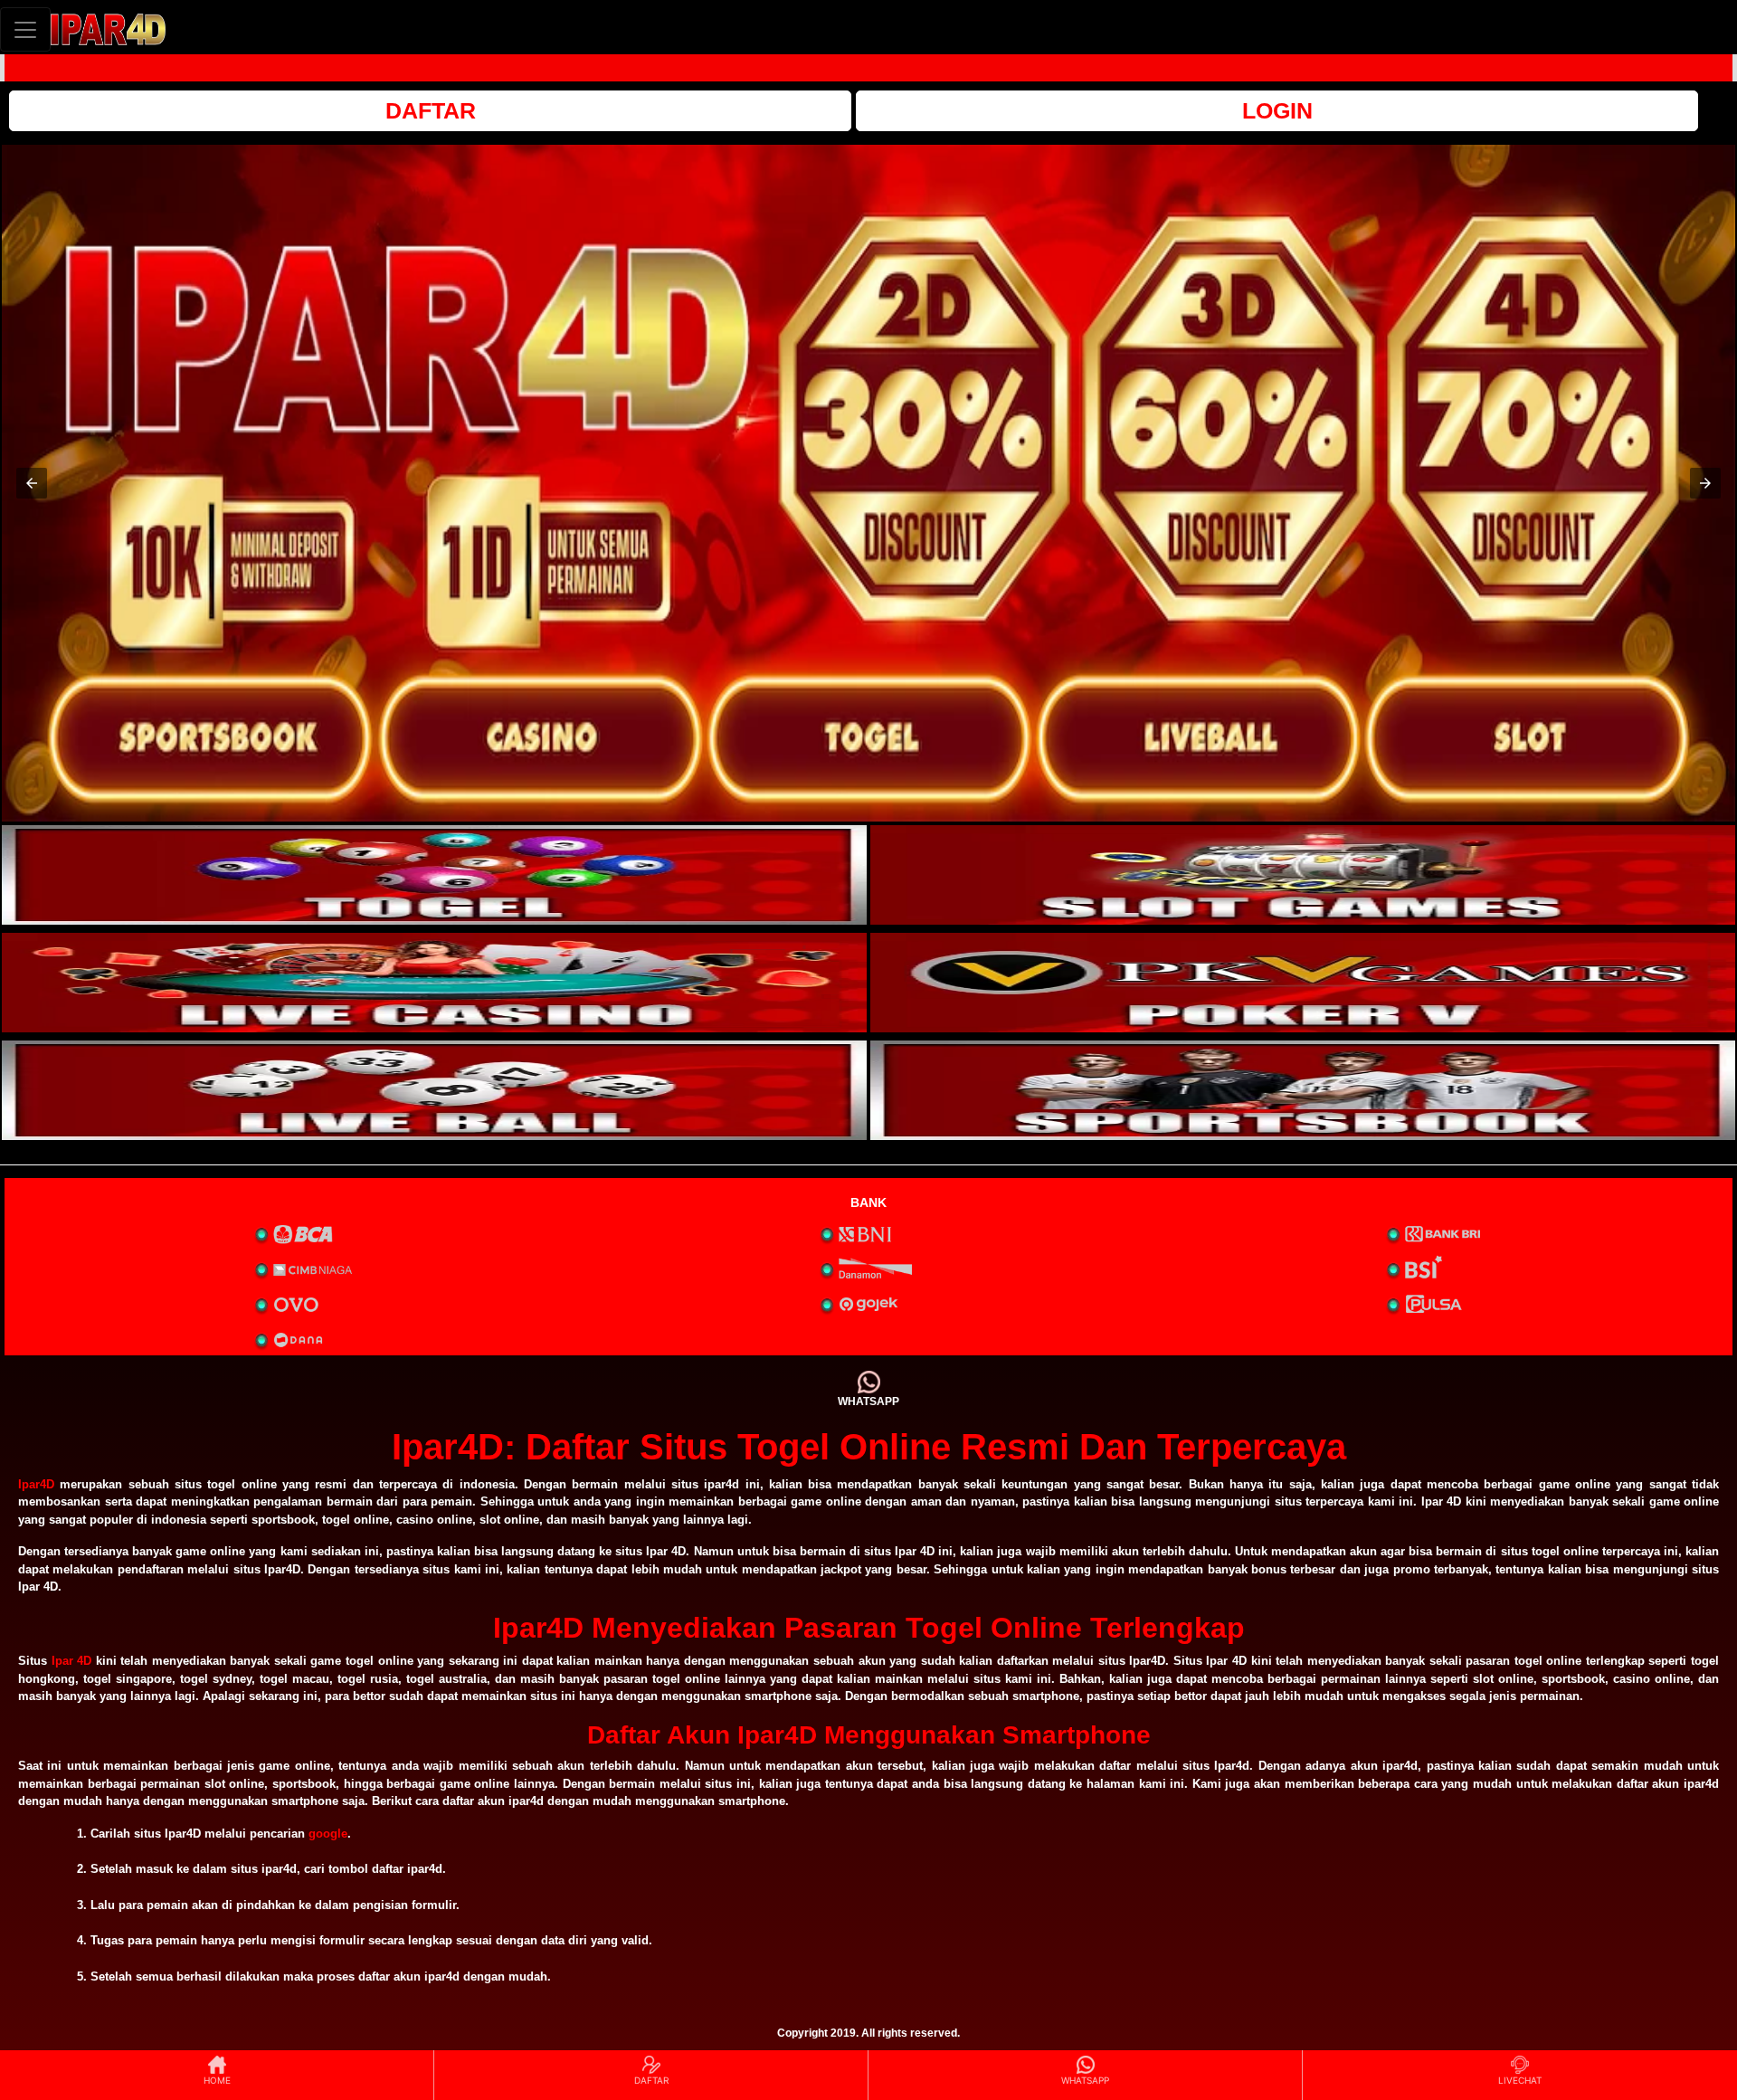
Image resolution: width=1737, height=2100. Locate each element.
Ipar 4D (72, 1661)
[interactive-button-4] (1303, 983)
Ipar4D (36, 1484)
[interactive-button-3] (434, 983)
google (328, 1834)
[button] (32, 483)
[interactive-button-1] (434, 875)
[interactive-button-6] (1303, 1090)
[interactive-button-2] (1303, 875)
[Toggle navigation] (25, 29)
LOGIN (1277, 110)
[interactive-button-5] (434, 1090)
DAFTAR (431, 110)
